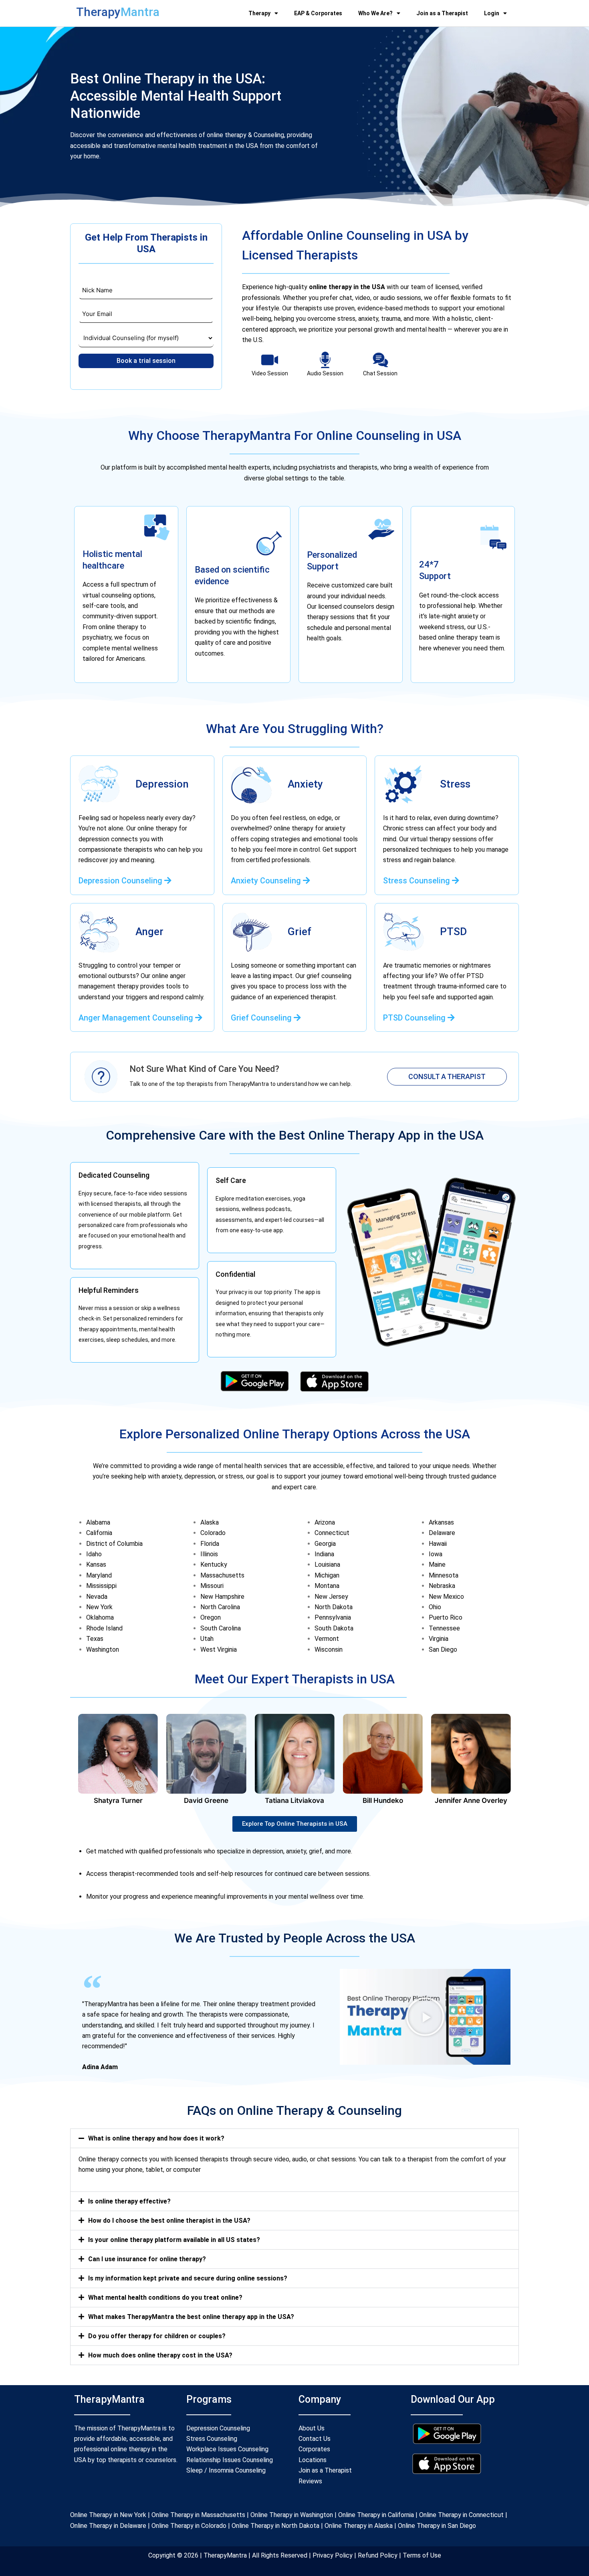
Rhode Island (104, 1628)
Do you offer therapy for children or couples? (157, 2336)
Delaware (442, 1533)
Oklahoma (100, 1617)
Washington (103, 1649)
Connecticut (332, 1533)
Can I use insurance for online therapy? (147, 2259)
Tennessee (444, 1628)
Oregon (211, 1617)
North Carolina (220, 1607)
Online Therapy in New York (108, 2515)
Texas (95, 1639)
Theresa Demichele (471, 1800)
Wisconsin (329, 1649)
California (99, 1533)
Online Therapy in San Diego (437, 2526)
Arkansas (441, 1522)
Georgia (325, 1544)
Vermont (327, 1639)
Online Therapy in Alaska (358, 2526)
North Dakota (334, 1607)
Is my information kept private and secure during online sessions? (188, 2278)
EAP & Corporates (318, 13)
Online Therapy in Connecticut (461, 2515)
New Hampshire (222, 1597)
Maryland (99, 1575)
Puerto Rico (446, 1617)
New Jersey (331, 1597)
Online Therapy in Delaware (108, 2526)
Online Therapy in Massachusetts (198, 2515)
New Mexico (446, 1597)
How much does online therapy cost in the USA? (160, 2355)
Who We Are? (375, 13)
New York (99, 1607)
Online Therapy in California (376, 2515)
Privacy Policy (333, 2555)
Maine (437, 1564)
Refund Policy (377, 2555)
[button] (425, 2017)
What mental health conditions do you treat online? (165, 2298)
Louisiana (327, 1564)
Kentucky (214, 1564)
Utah (207, 1639)
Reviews (310, 2481)
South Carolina (221, 1628)
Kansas (96, 1564)
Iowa (436, 1554)
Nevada (97, 1597)
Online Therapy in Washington (292, 2515)
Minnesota (444, 1575)
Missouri (212, 1586)
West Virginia (219, 1649)
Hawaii (438, 1544)
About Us (312, 2428)
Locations (313, 2460)
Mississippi (101, 1586)
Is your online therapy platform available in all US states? (174, 2240)
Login (492, 13)
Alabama (98, 1522)
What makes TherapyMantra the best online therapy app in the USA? (191, 2317)
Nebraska (442, 1586)
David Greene (118, 1800)
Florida (210, 1544)
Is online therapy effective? (129, 2201)
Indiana (324, 1554)
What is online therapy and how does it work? (156, 2138)
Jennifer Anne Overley (383, 1800)
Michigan (327, 1575)
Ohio (435, 1607)
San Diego (443, 1649)
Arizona (325, 1522)
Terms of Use (421, 2555)
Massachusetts (222, 1575)
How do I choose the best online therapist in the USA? (169, 2221)
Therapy (259, 13)
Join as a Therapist (442, 13)
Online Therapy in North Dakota (275, 2526)
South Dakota (334, 1628)
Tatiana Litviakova (206, 1800)
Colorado (213, 1533)
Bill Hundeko (294, 1800)
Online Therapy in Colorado (189, 2526)
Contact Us (315, 2439)
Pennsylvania (333, 1617)
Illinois (209, 1554)
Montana (327, 1586)
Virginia (439, 1639)
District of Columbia (114, 1544)
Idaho (94, 1554)
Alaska (210, 1522)
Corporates (314, 2449)
